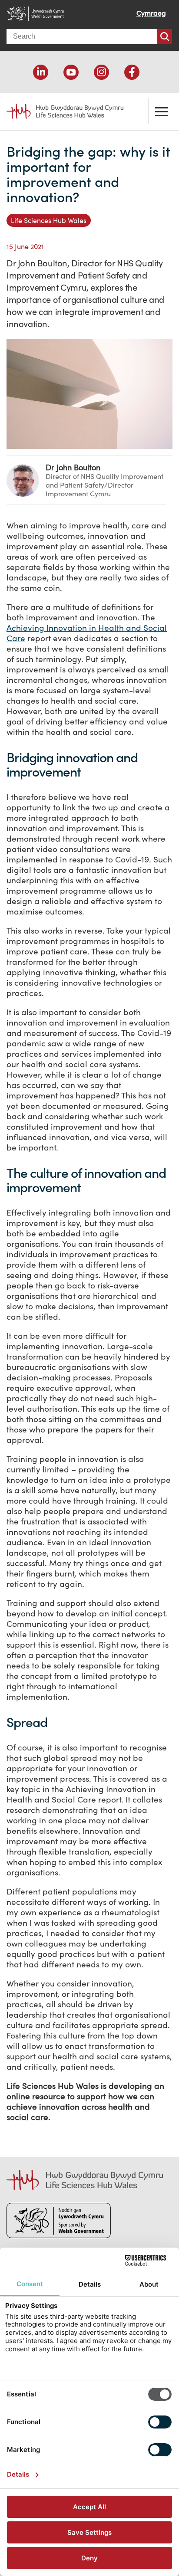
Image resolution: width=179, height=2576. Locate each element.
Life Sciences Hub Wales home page (60, 108)
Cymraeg (151, 13)
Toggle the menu (162, 111)
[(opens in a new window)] (41, 72)
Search (164, 37)
